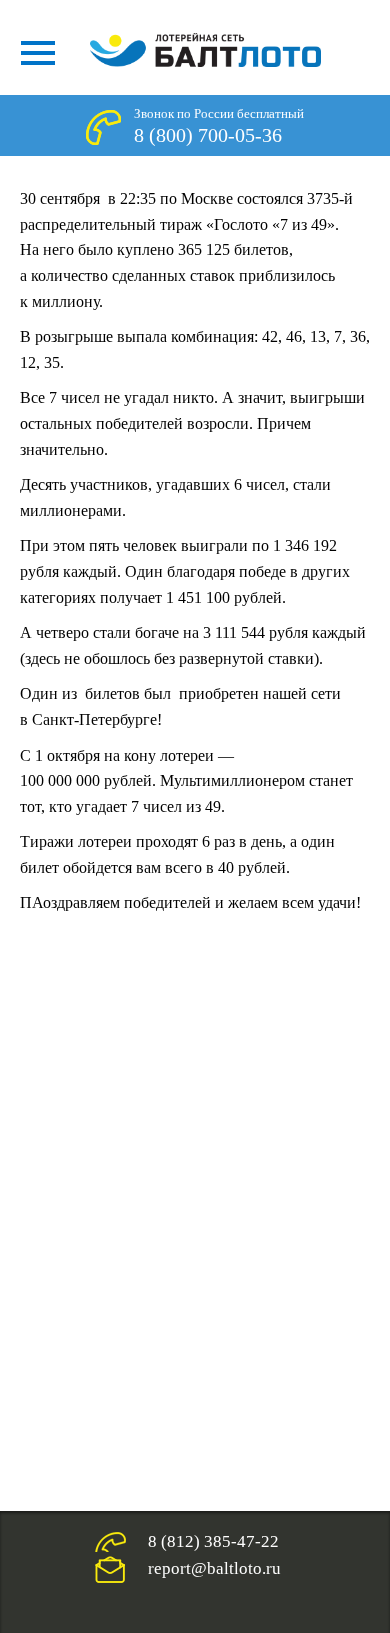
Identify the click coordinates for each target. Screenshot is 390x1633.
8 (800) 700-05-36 (208, 135)
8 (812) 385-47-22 (213, 1541)
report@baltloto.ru (214, 1568)
